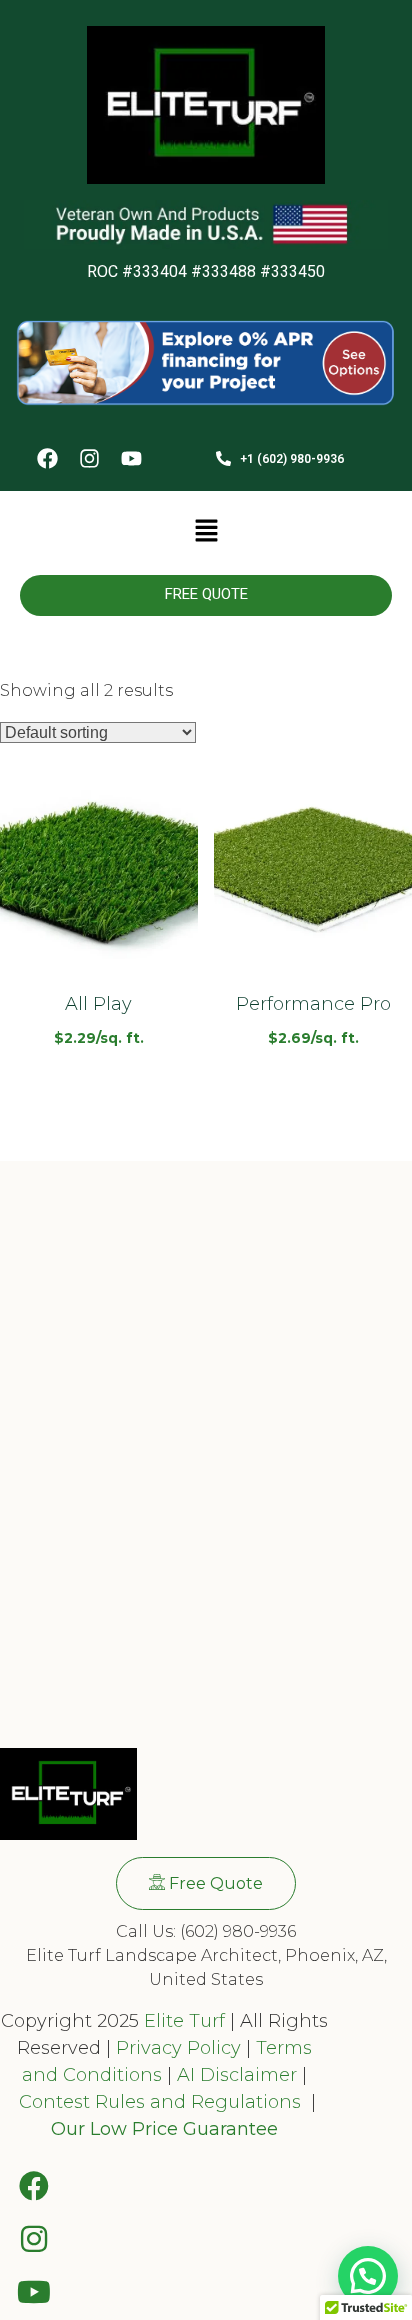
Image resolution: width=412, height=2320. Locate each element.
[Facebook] (47, 460)
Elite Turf (184, 2021)
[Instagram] (89, 460)
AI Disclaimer (237, 2075)
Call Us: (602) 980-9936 (206, 1931)
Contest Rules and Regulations (162, 2102)
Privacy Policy (176, 2048)
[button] (206, 533)
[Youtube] (131, 460)
